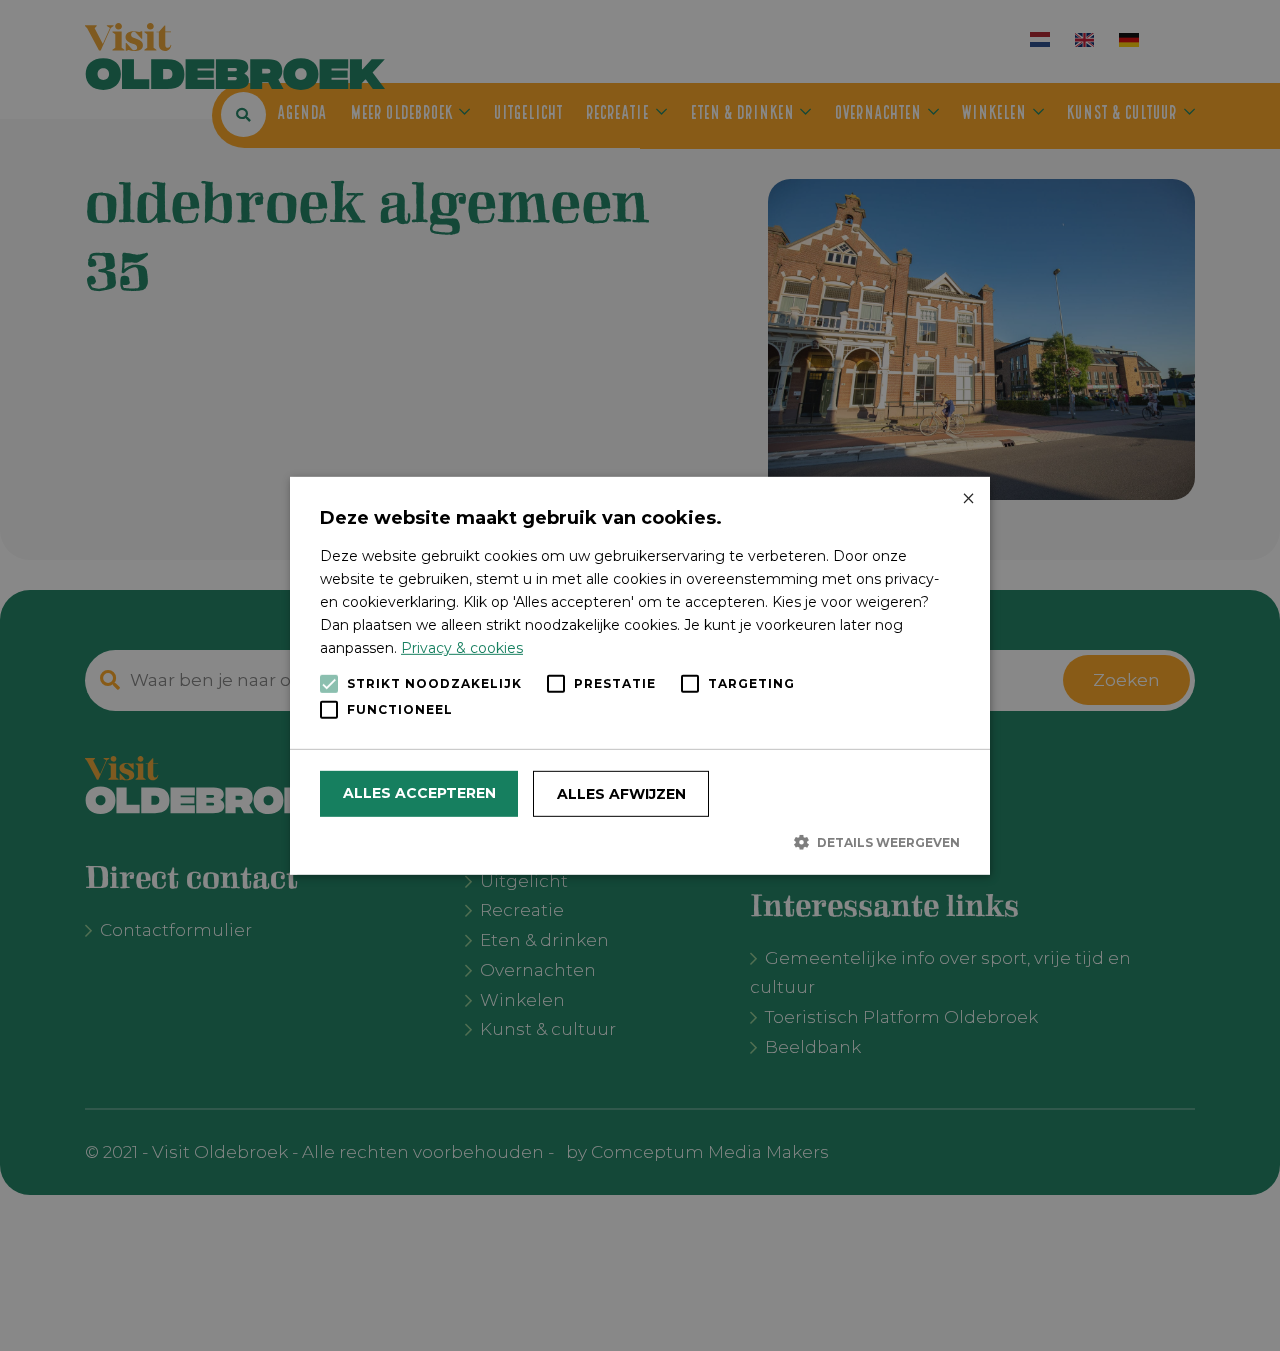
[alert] (640, 675)
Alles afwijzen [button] (621, 794)
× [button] (967, 498)
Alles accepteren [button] (419, 793)
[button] (640, 842)
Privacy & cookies (462, 648)
